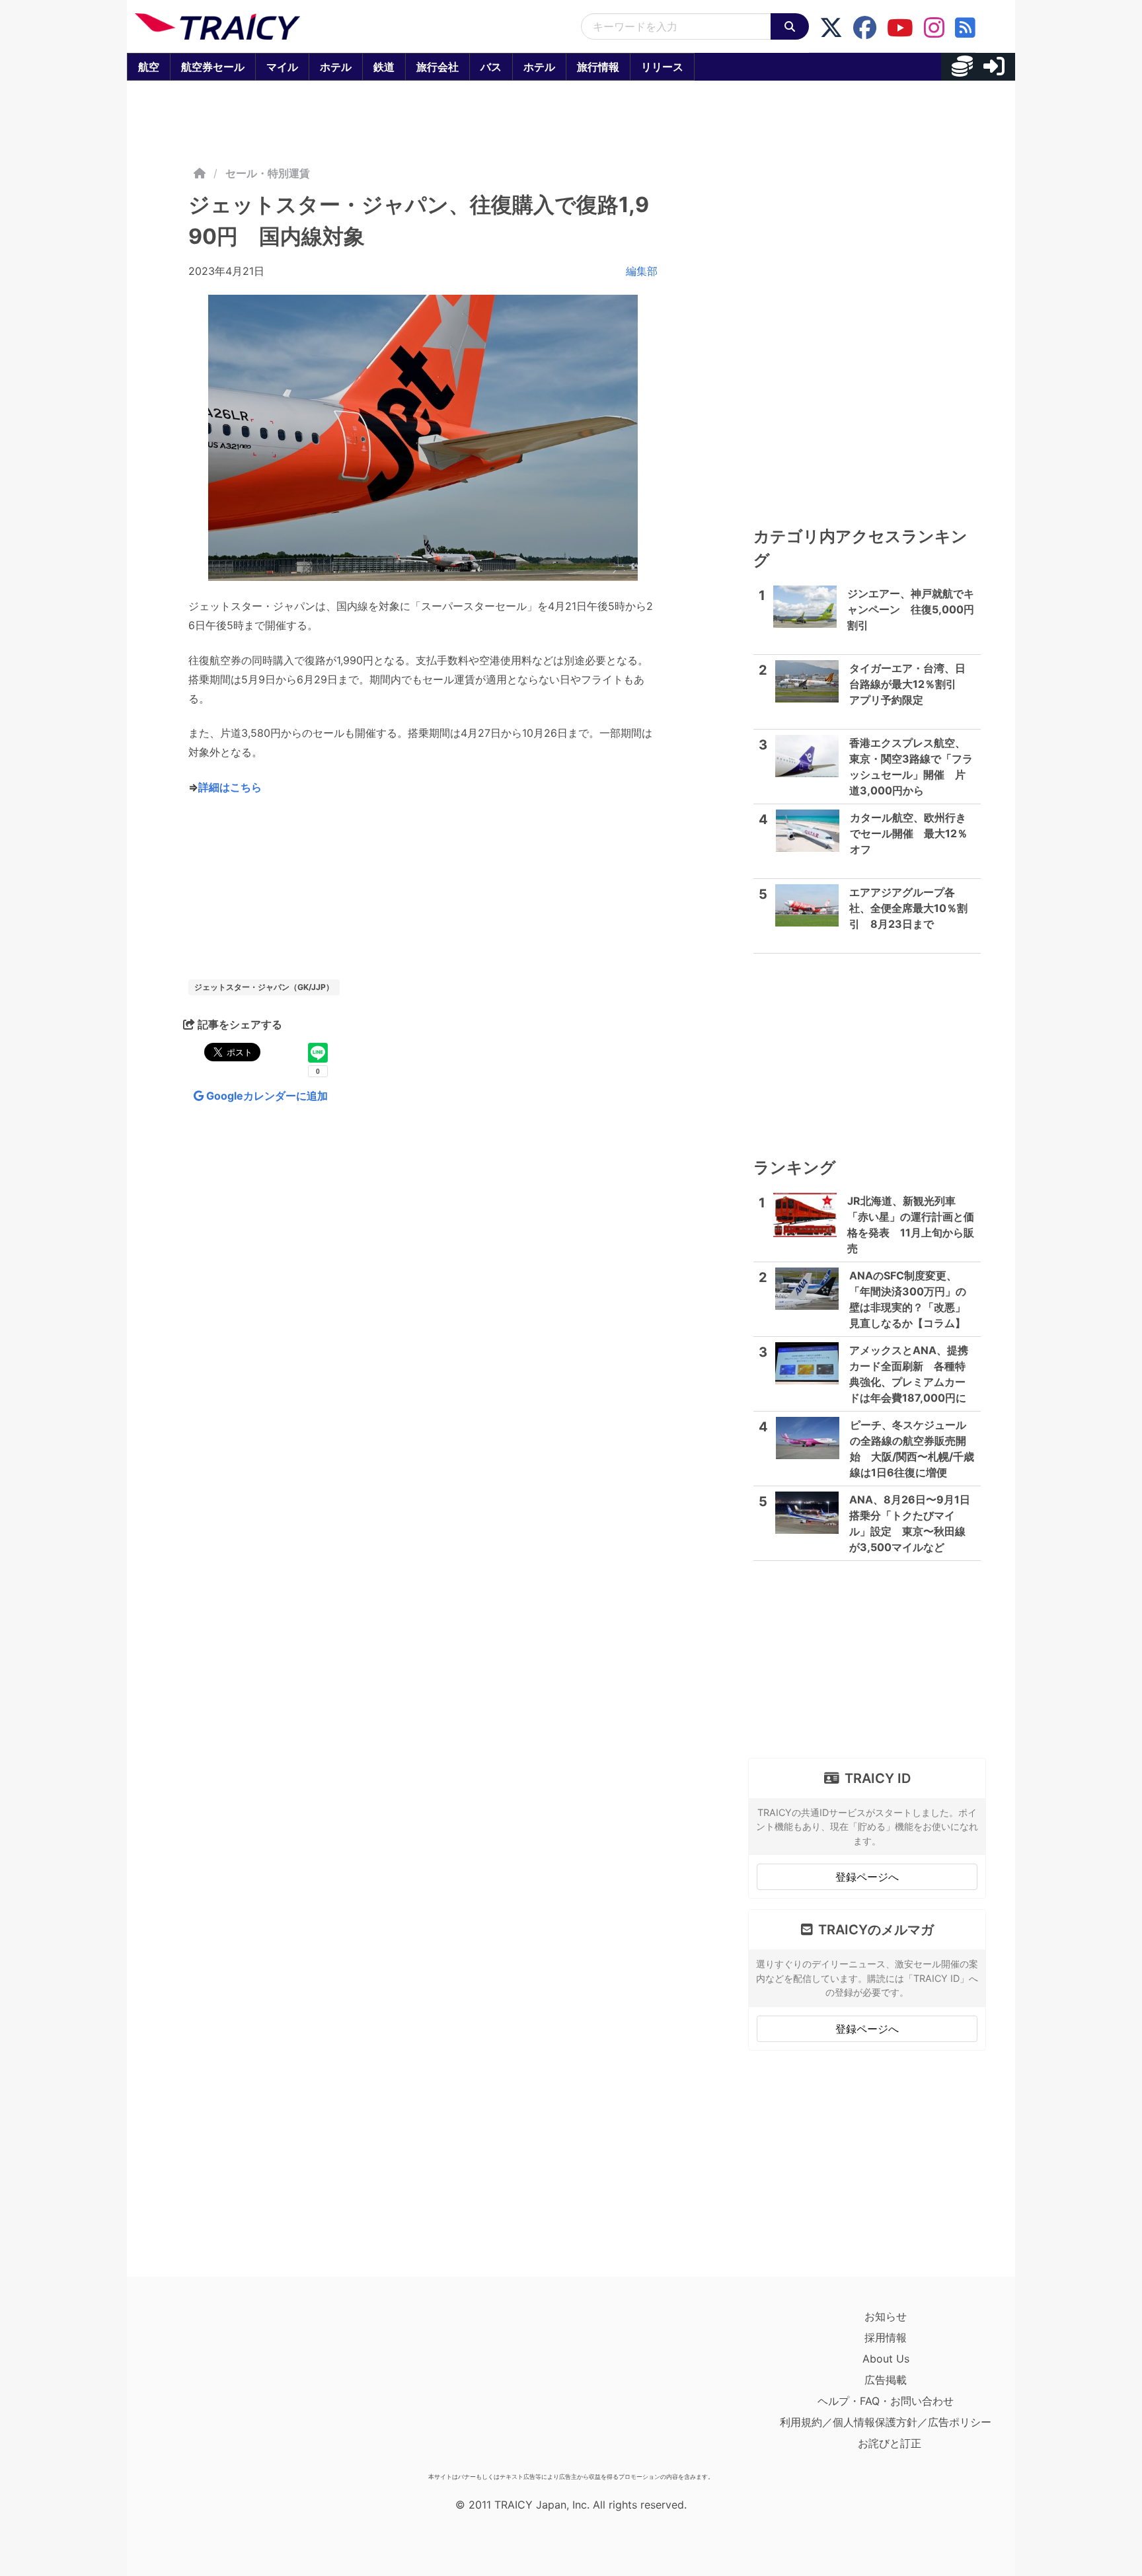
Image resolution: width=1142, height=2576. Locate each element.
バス (491, 67)
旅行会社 (438, 67)
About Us (886, 2359)
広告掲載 (886, 2380)
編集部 (642, 271)
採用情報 (886, 2337)
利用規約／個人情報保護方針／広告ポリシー (886, 2422)
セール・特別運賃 (268, 173)
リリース (662, 67)
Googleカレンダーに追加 (266, 1096)
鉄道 (384, 67)
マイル (282, 67)
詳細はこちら (230, 787)
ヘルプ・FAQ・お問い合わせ (886, 2401)
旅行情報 (598, 67)
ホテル (336, 67)
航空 (149, 67)
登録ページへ (867, 1877)
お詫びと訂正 (890, 2443)
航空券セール (213, 67)
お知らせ (886, 2316)
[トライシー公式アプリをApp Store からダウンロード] (212, 2386)
